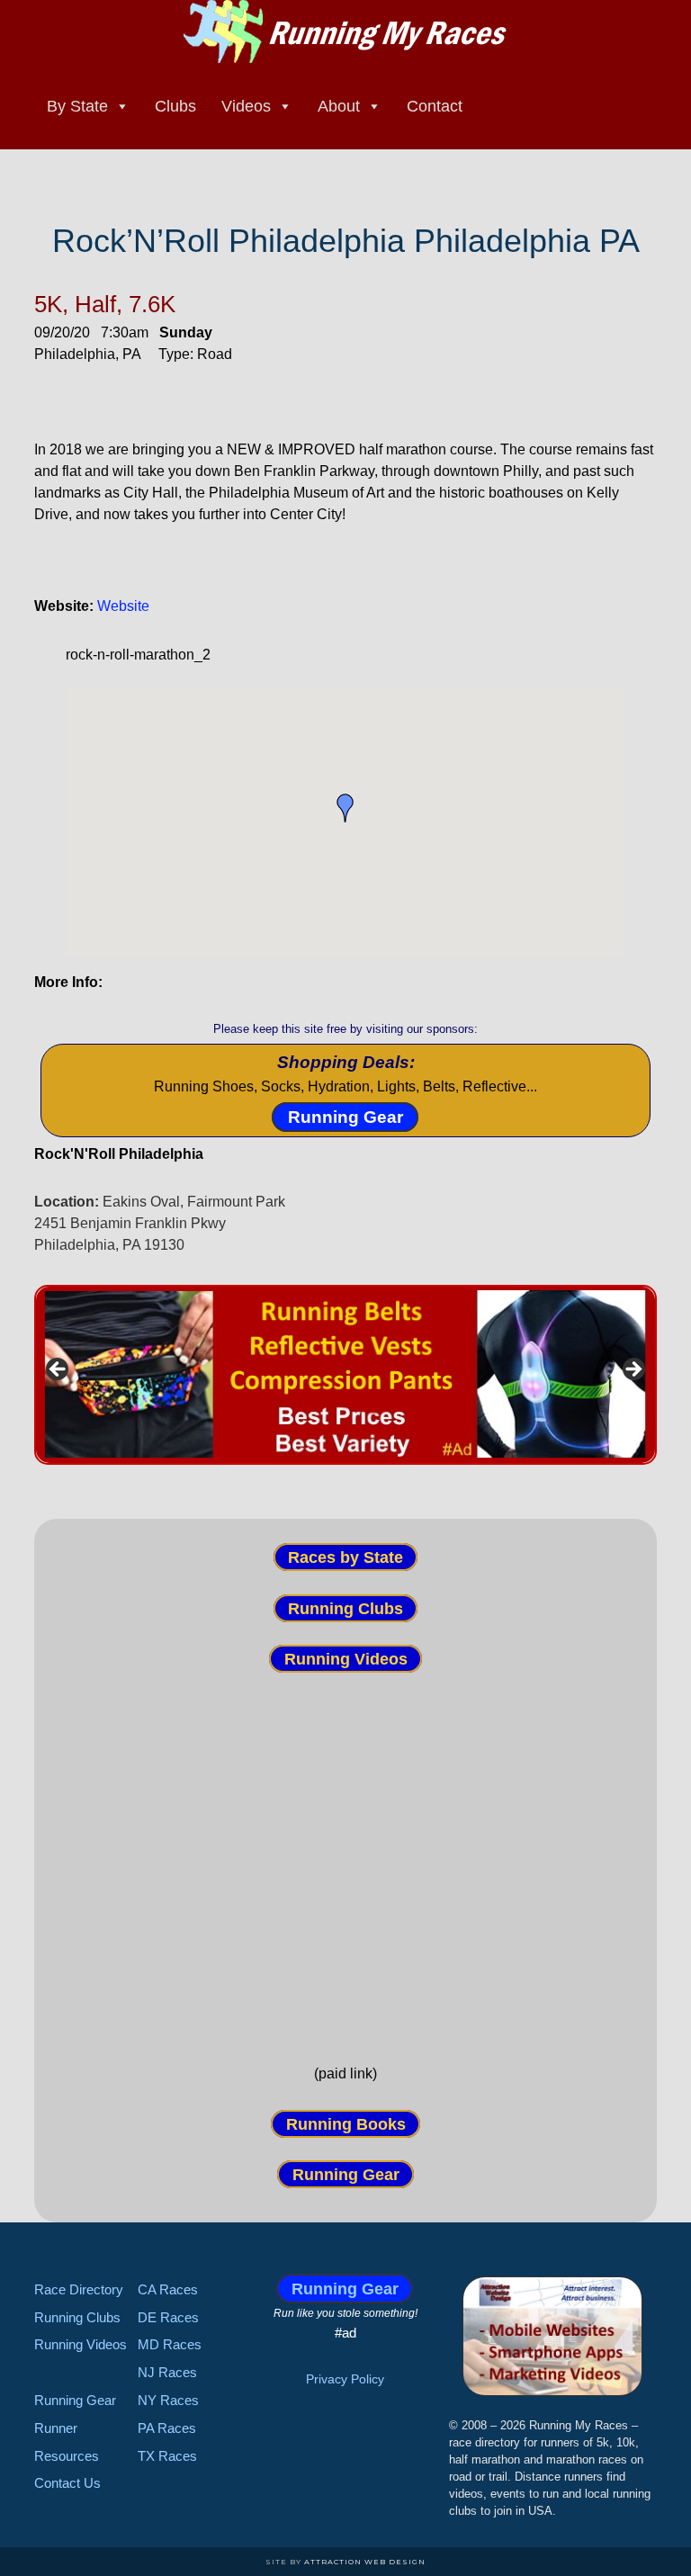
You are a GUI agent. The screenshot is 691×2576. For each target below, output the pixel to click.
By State (77, 106)
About (339, 106)
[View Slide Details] (345, 1375)
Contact (435, 106)
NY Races (168, 2400)
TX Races (167, 2456)
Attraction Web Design (365, 2562)
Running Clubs (345, 1608)
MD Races (170, 2344)
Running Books (346, 2123)
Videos (246, 106)
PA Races (167, 2428)
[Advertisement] (346, 1867)
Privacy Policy (345, 2379)
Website (123, 606)
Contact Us (67, 2483)
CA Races (168, 2289)
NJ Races (167, 2372)
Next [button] (633, 1370)
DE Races (168, 2317)
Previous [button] (58, 1370)
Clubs (175, 106)
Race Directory (79, 2289)
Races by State (345, 1557)
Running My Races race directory (345, 31)
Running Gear (345, 1117)
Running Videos (346, 1659)
